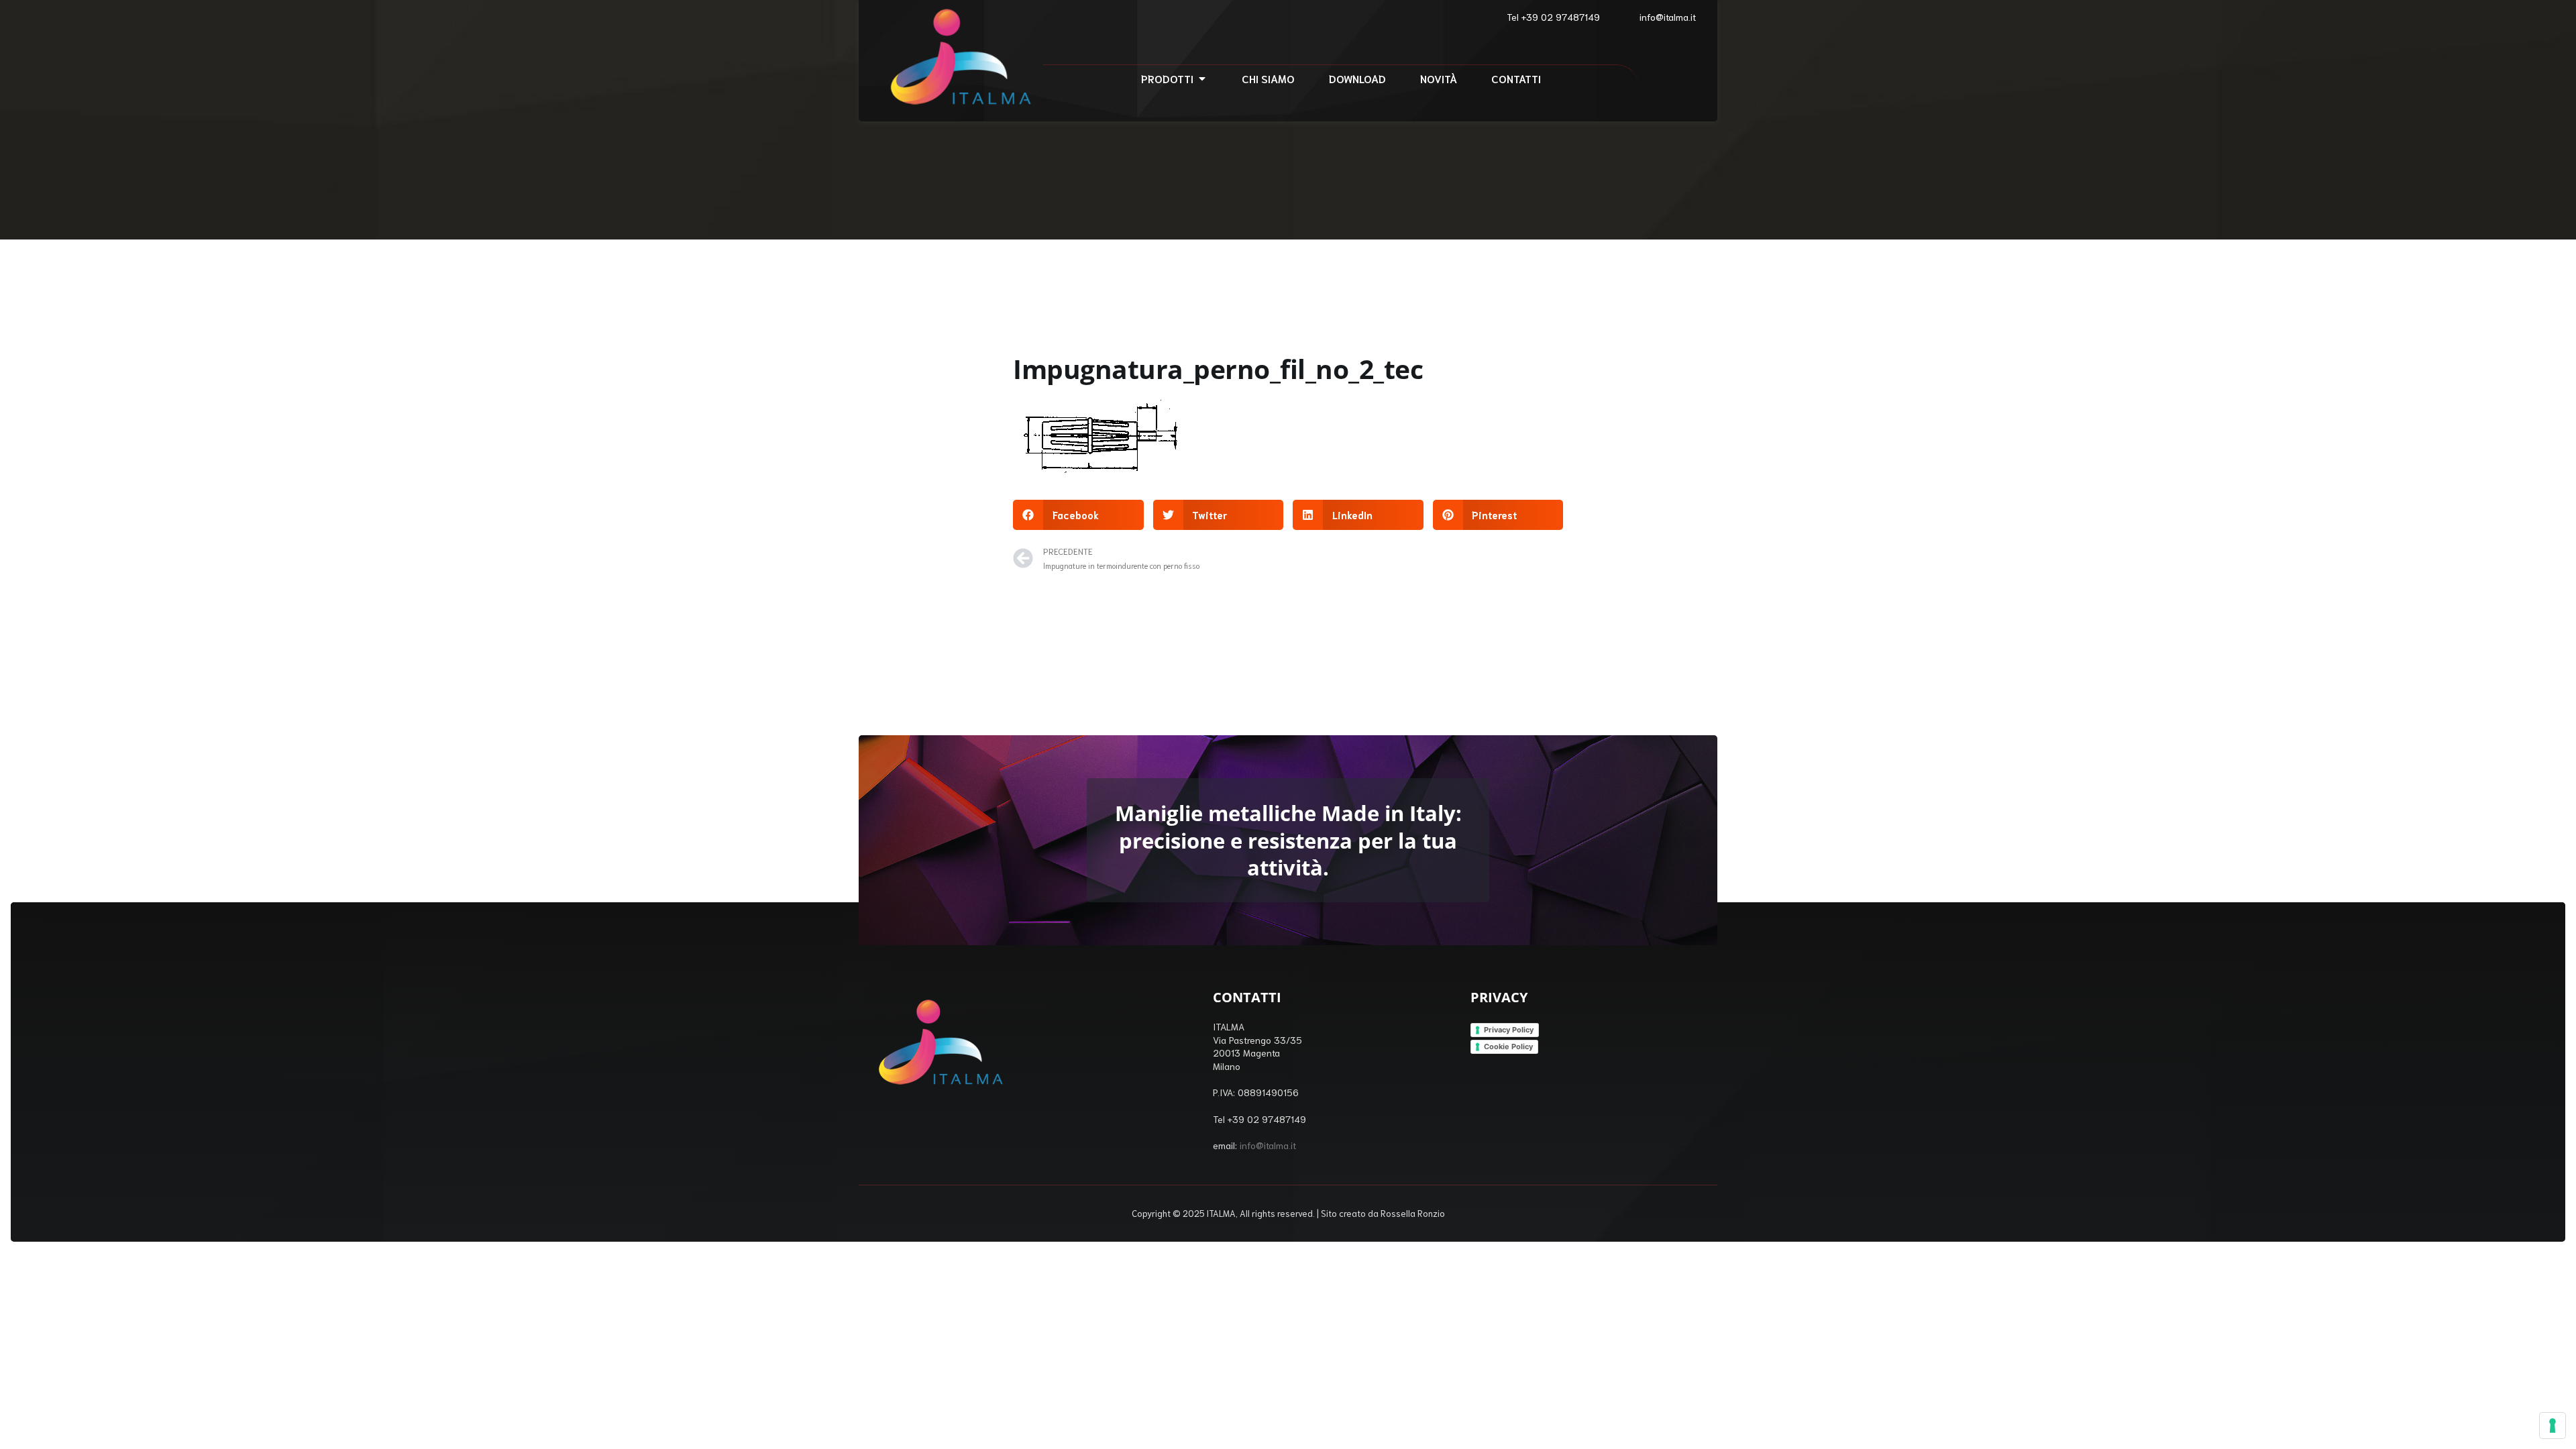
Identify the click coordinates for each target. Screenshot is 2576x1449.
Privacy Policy (1509, 1030)
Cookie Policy (1508, 1046)
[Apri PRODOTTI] (1202, 78)
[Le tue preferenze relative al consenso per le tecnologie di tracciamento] (2553, 1426)
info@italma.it (1268, 1145)
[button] (1078, 515)
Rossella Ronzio (1413, 1213)
